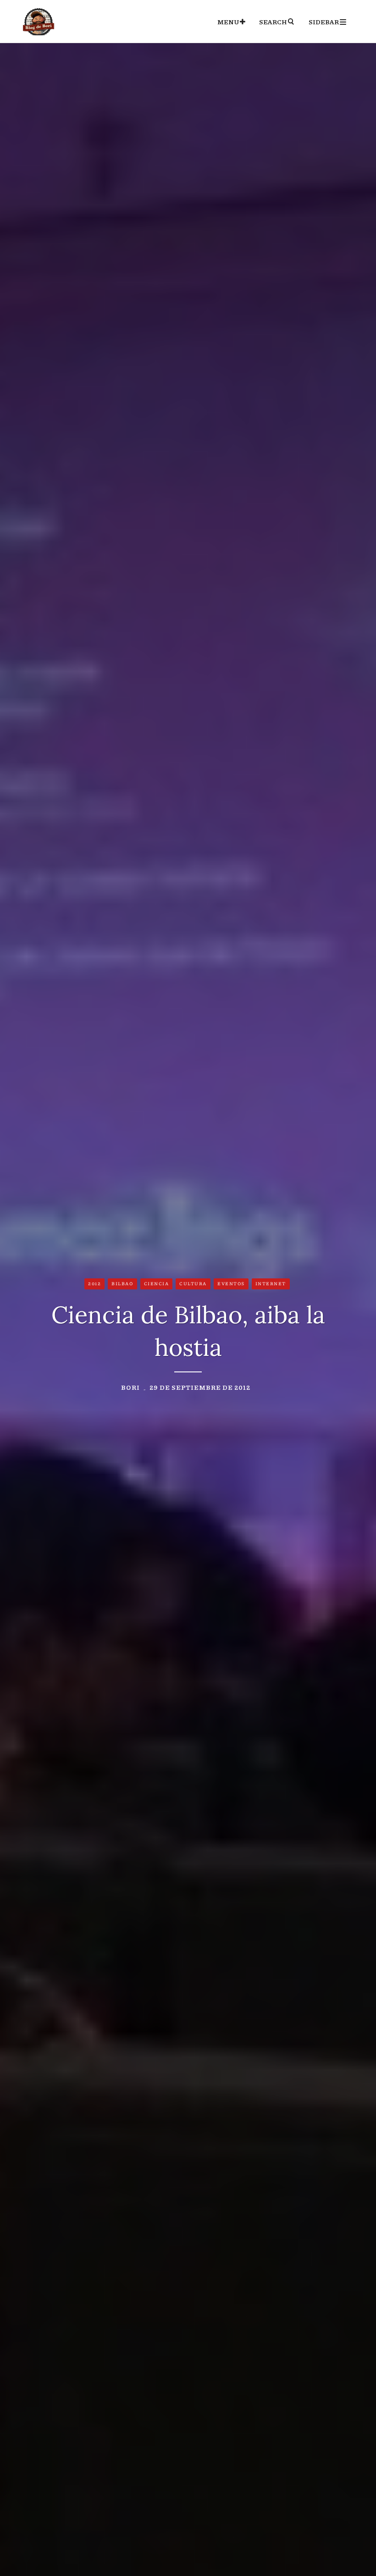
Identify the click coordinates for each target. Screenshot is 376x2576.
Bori (130, 1387)
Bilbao (122, 1283)
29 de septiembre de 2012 (200, 1387)
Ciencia (157, 1283)
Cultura (193, 1283)
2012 (94, 1283)
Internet (271, 1283)
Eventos (231, 1283)
